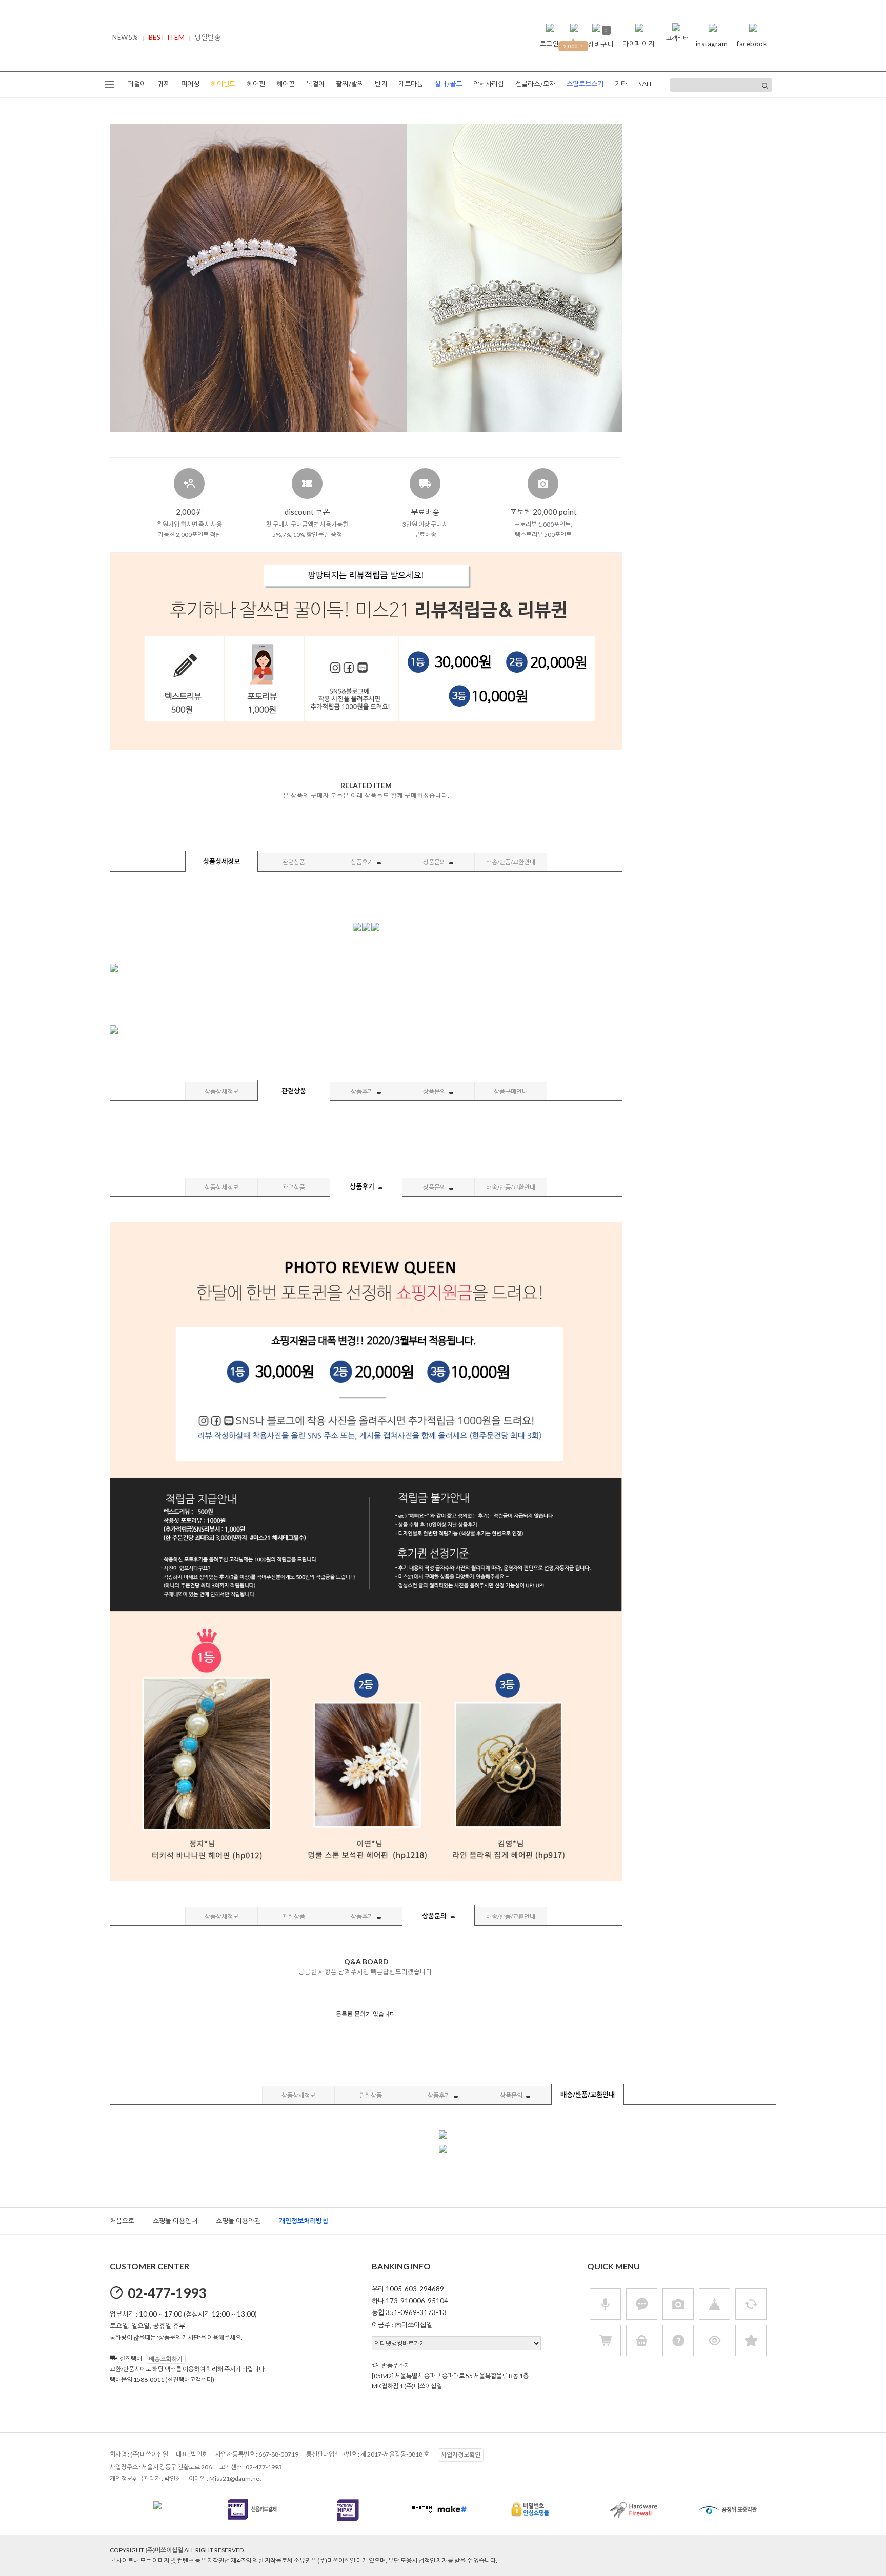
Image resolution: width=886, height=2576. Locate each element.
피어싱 (190, 84)
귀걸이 (137, 84)
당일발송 (208, 37)
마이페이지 (639, 44)
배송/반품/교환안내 (511, 862)
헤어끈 (286, 84)
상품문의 (435, 862)
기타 (621, 84)
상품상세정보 (221, 861)
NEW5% (125, 37)
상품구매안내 (511, 1091)
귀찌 (164, 84)
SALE (646, 84)
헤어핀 (256, 84)
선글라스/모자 (535, 84)
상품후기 (363, 862)
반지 (381, 84)
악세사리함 (489, 84)
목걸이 (315, 84)
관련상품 (294, 862)
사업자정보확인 (461, 2455)
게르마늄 (411, 84)
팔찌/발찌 (350, 84)
